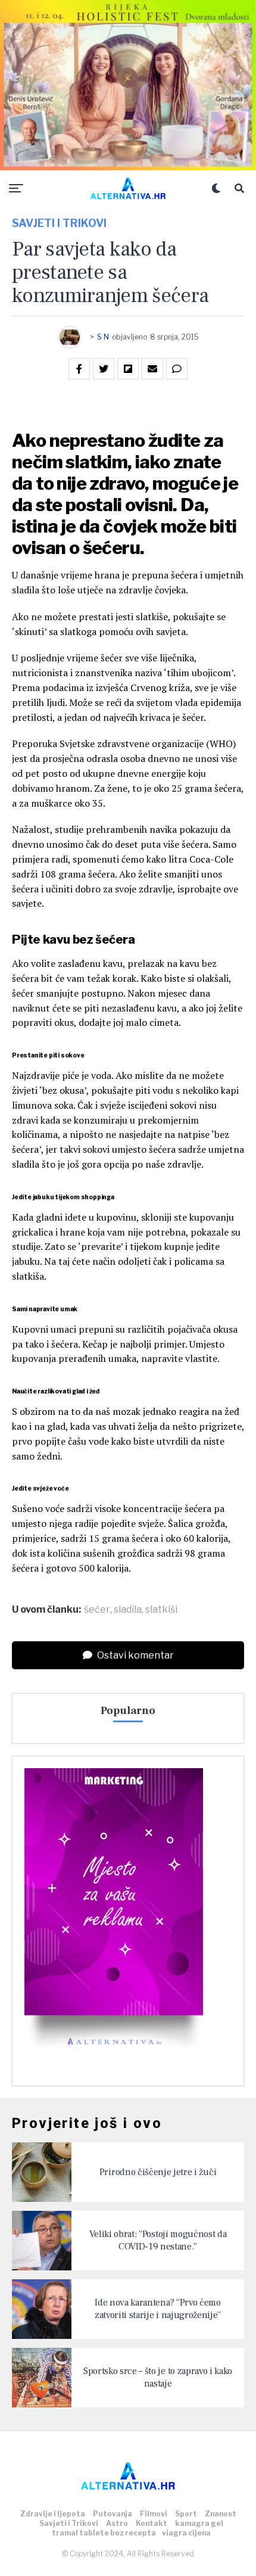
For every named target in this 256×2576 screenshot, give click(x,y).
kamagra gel (199, 2523)
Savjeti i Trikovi (69, 2523)
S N (103, 337)
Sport (186, 2514)
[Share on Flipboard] (128, 369)
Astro (117, 2523)
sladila (128, 1610)
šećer (97, 1610)
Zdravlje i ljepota (53, 2514)
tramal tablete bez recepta (104, 2533)
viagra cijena (186, 2533)
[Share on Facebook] (79, 369)
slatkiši (161, 1610)
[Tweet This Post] (104, 369)
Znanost (221, 2514)
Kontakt (152, 2523)
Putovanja (113, 2514)
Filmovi (154, 2514)
